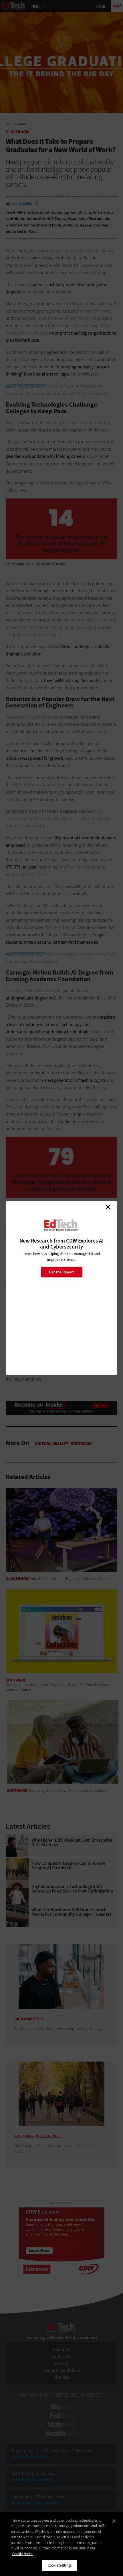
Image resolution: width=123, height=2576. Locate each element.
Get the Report (61, 1272)
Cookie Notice (23, 2554)
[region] (61, 2544)
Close (108, 1207)
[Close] (114, 2521)
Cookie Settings (60, 2565)
